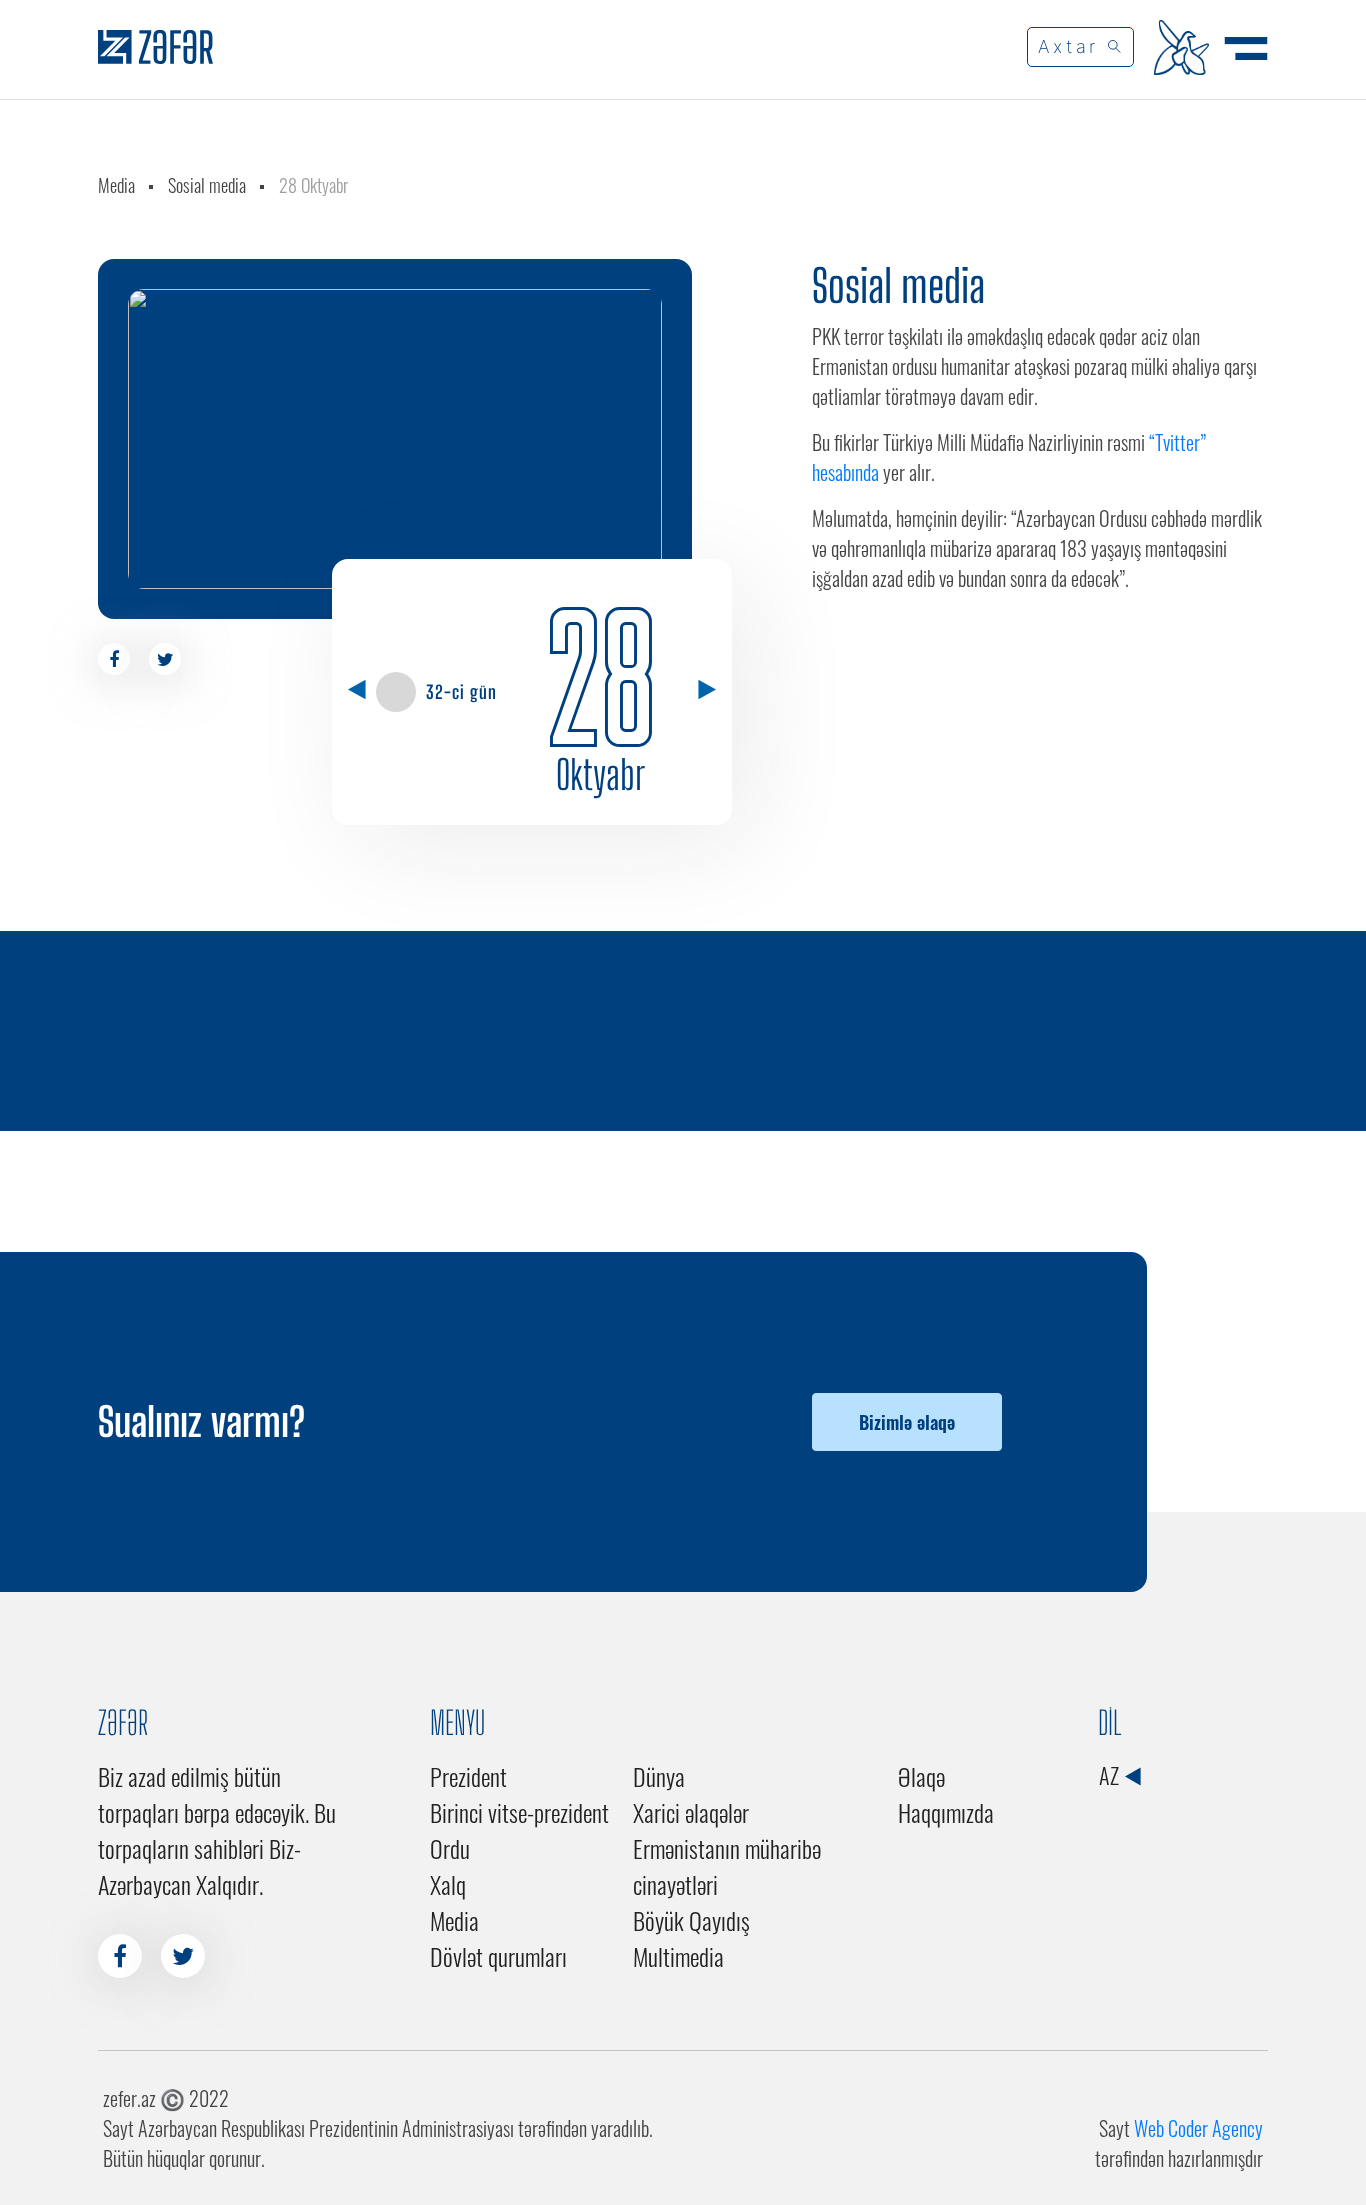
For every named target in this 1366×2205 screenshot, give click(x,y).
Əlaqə (921, 1776)
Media (116, 185)
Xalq (448, 1884)
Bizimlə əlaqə (907, 1422)
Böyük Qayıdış (691, 1920)
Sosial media (207, 185)
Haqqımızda (946, 1812)
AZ (1111, 1775)
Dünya (659, 1776)
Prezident (468, 1776)
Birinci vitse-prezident (519, 1812)
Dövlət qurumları (498, 1956)
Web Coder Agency (1198, 2128)
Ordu (450, 1848)
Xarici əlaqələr (691, 1812)
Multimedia (678, 1956)
